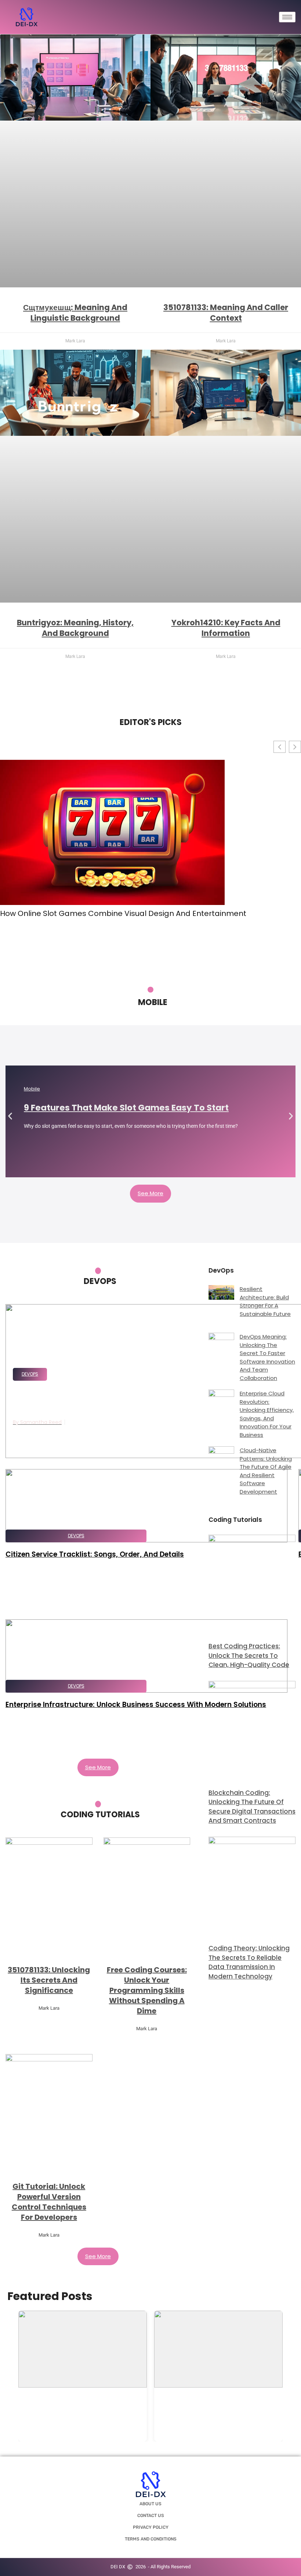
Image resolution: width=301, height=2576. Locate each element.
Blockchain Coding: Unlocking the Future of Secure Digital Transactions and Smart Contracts (252, 1807)
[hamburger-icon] (287, 17)
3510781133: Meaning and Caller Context (226, 313)
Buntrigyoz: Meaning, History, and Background (75, 628)
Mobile (32, 1089)
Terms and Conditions (151, 2539)
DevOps (30, 1374)
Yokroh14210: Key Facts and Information (226, 628)
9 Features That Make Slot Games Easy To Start (126, 1108)
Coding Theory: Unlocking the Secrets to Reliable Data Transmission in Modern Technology (249, 1962)
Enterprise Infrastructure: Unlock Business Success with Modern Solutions (136, 1705)
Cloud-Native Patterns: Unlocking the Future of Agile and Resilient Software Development (266, 1471)
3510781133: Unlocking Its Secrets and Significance (49, 1980)
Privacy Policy (151, 2527)
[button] (10, 1116)
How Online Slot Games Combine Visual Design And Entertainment (123, 913)
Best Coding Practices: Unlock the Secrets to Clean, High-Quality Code (249, 1655)
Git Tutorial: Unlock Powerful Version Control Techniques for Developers (49, 2202)
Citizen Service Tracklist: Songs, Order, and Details (95, 1554)
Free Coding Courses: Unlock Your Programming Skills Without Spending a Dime (147, 1990)
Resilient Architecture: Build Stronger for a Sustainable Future (265, 1301)
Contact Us (151, 2516)
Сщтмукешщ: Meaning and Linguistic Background (75, 313)
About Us (150, 2504)
